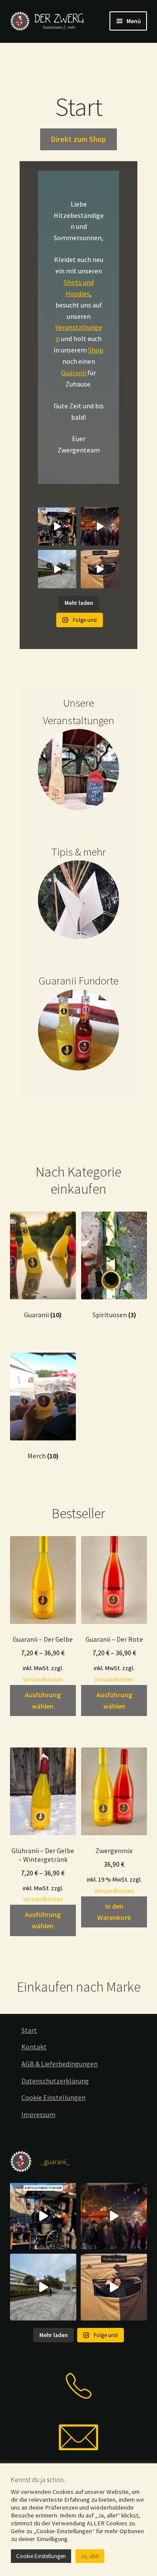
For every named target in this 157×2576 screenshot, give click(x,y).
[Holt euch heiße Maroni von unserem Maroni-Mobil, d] (57, 526)
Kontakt (34, 2047)
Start (29, 2030)
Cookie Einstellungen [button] (41, 2556)
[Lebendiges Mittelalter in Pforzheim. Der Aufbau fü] (57, 569)
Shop (96, 350)
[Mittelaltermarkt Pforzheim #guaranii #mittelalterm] (100, 526)
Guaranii (74, 373)
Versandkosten (43, 1679)
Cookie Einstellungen (53, 2097)
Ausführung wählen (43, 1700)
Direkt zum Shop (78, 139)
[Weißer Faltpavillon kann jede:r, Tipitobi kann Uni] (100, 569)
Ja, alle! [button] (90, 2556)
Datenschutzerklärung (55, 2081)
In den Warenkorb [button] (114, 1912)
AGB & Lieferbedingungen (60, 2064)
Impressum (38, 2114)
